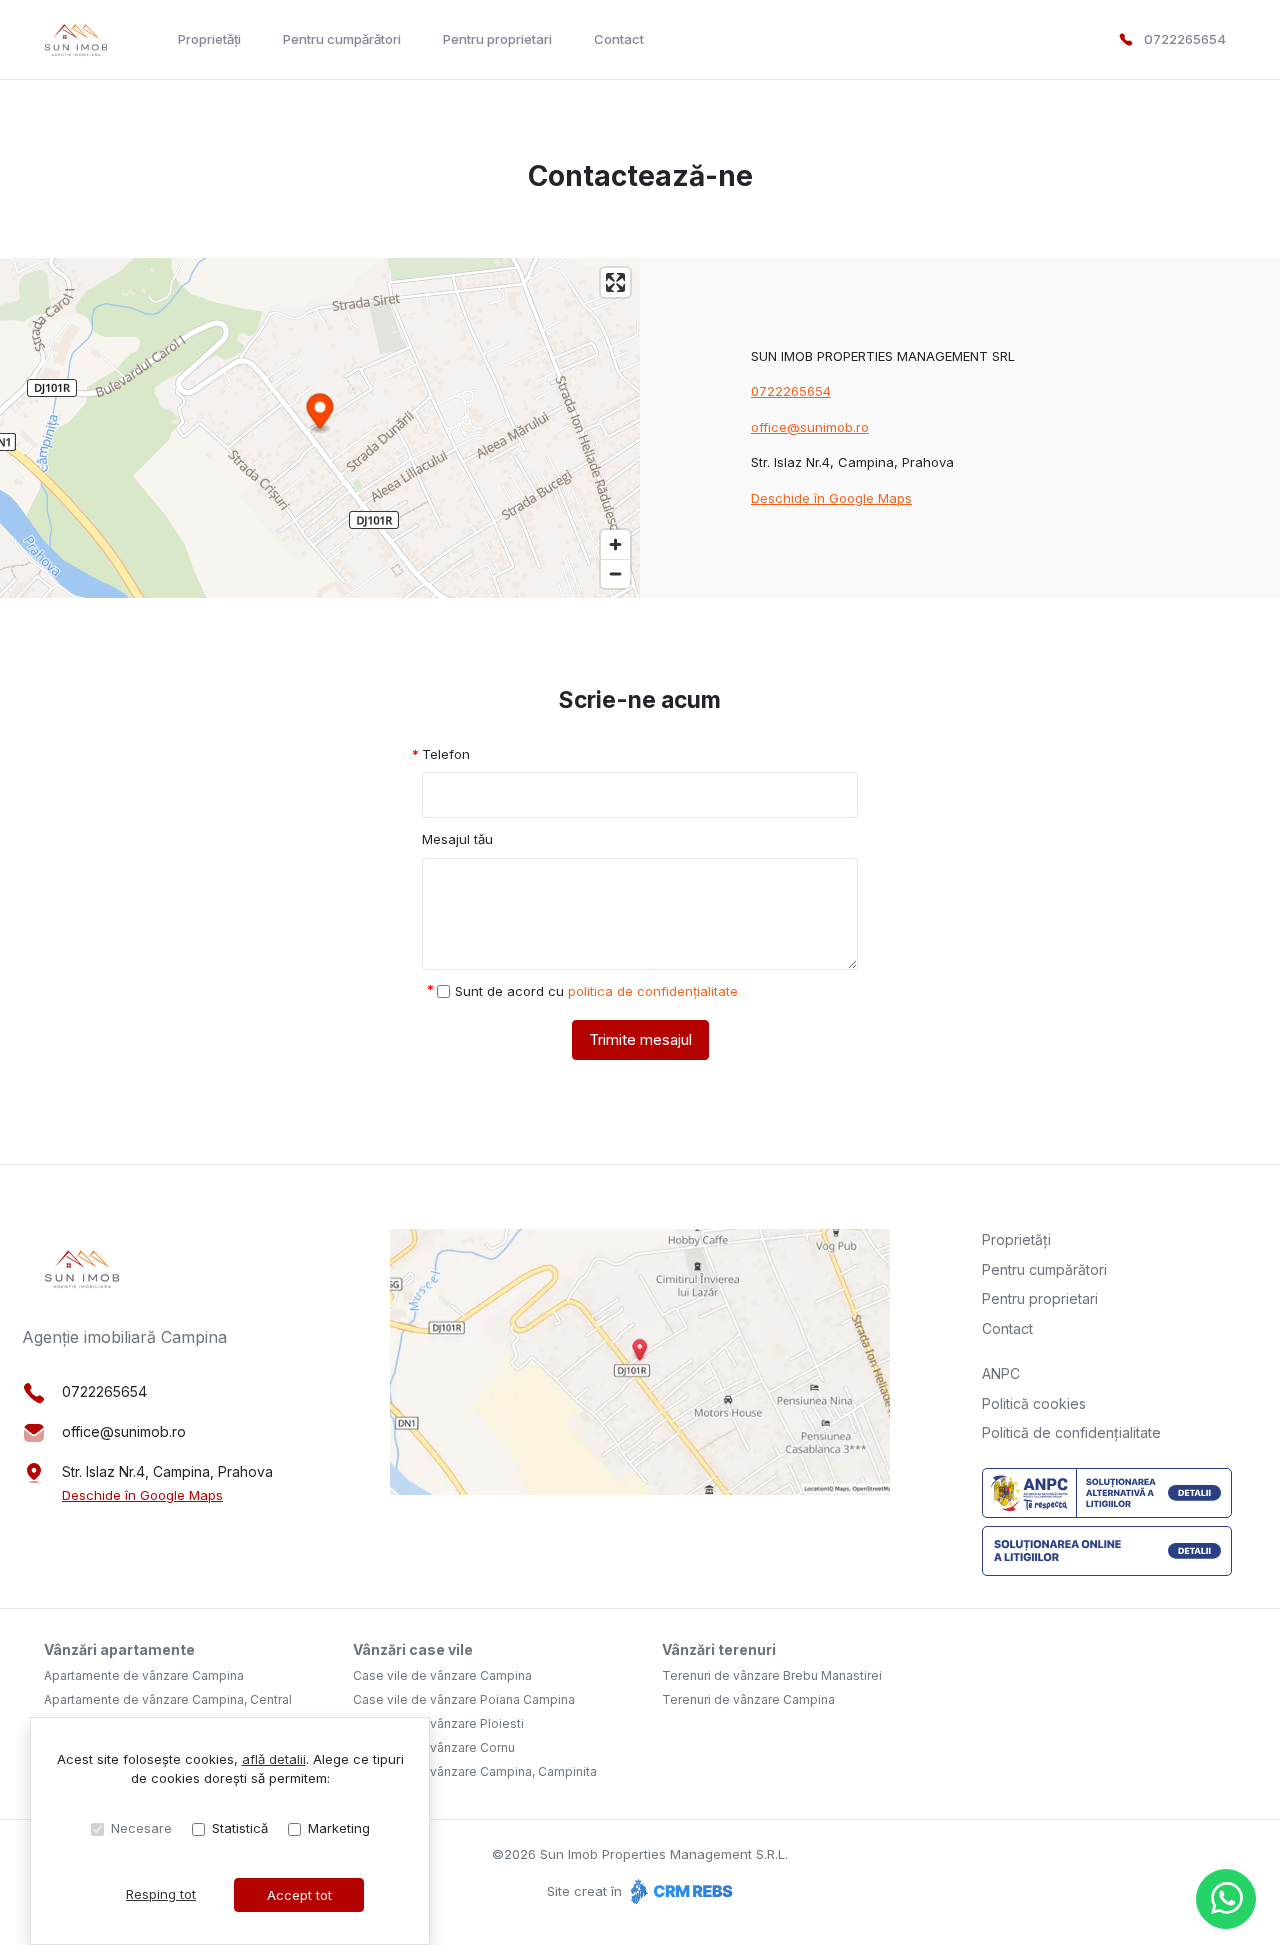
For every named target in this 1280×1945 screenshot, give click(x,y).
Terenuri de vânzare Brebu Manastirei (772, 1675)
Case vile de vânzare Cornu (434, 1747)
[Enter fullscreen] (615, 282)
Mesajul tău (457, 839)
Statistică (240, 1828)
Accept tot (299, 1895)
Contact (619, 39)
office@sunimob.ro (810, 427)
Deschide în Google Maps (831, 498)
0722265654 (1185, 39)
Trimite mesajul (640, 1039)
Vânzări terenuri (719, 1649)
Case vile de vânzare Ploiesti (438, 1723)
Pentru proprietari (497, 39)
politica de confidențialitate (653, 991)
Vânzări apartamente (119, 1649)
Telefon (446, 754)
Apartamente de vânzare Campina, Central (168, 1699)
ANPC (1001, 1373)
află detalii (274, 1759)
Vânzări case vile (413, 1649)
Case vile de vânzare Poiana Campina (464, 1699)
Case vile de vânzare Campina (442, 1675)
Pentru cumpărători (342, 39)
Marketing (339, 1828)
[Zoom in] (615, 544)
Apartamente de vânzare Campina (144, 1675)
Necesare (141, 1828)
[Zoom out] (615, 573)
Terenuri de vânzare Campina (748, 1699)
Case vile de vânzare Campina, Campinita (475, 1771)
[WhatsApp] (1226, 1899)
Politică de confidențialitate (1071, 1432)
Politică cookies (1034, 1403)
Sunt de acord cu (596, 991)
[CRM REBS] (679, 1891)
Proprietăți (209, 39)
